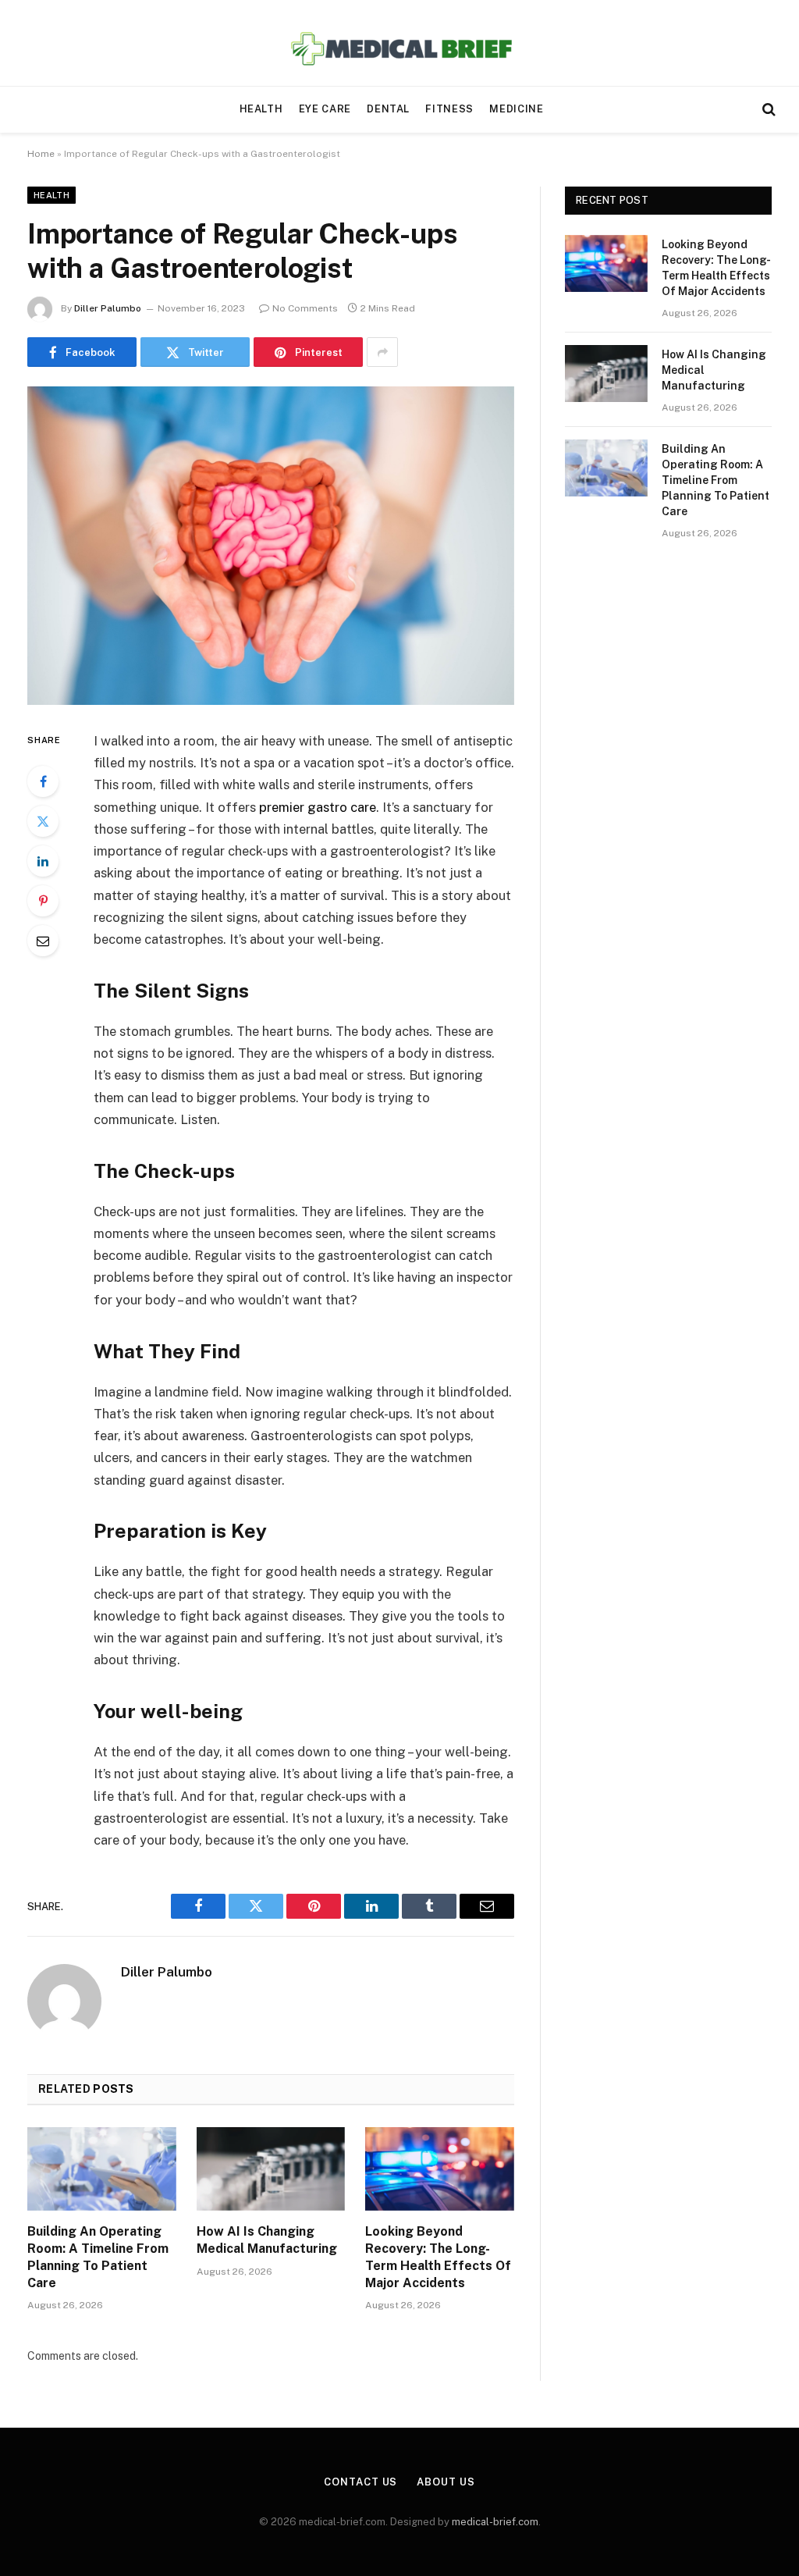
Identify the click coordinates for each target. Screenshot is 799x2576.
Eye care (325, 109)
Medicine (516, 109)
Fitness (449, 109)
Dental (388, 109)
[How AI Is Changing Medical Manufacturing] (271, 2169)
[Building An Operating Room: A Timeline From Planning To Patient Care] (102, 2169)
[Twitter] (43, 821)
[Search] (767, 110)
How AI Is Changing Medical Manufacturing (267, 2240)
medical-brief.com (495, 2522)
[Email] (43, 941)
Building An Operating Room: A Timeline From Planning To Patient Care (98, 2257)
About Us (446, 2482)
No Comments (305, 308)
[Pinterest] (43, 901)
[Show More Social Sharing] (382, 352)
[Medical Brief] (400, 43)
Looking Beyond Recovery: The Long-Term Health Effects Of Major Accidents (438, 2257)
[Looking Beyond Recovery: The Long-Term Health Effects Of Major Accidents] (440, 2169)
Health (261, 109)
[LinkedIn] (43, 861)
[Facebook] (43, 781)
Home (41, 154)
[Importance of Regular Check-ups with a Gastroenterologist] (271, 546)
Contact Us (360, 2482)
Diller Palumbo (108, 308)
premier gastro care (318, 807)
